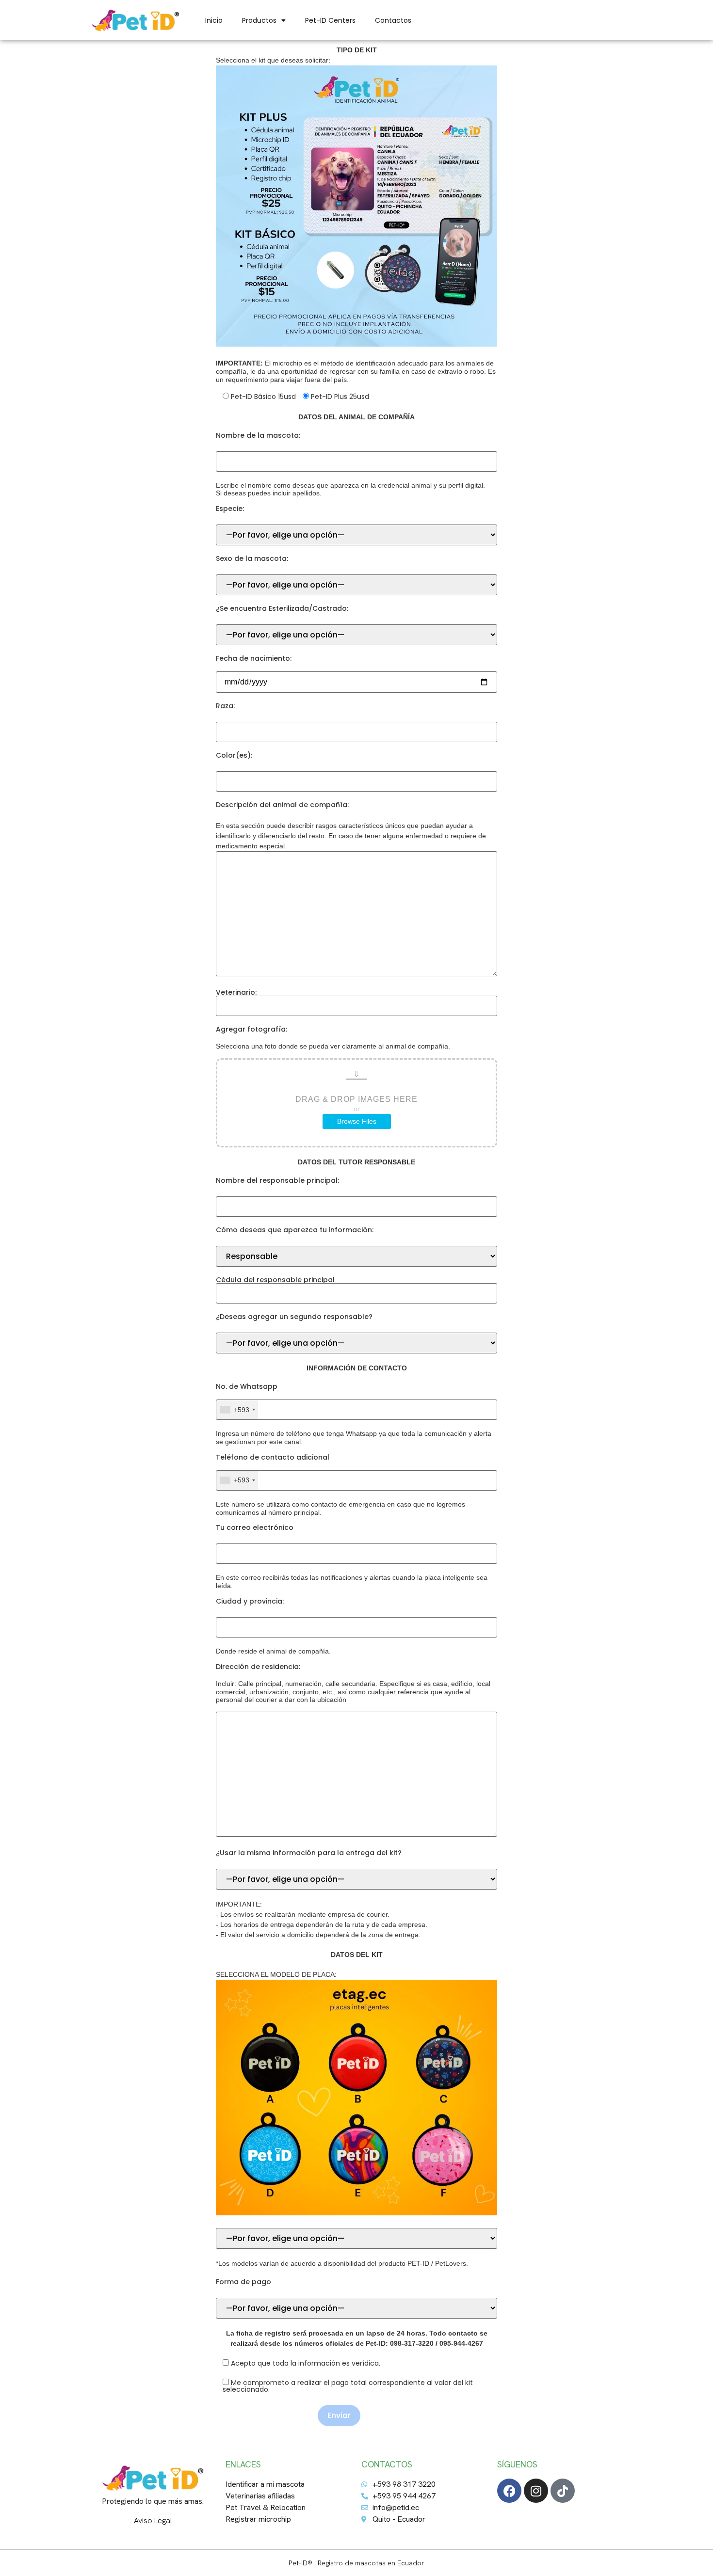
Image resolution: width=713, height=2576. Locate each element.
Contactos (393, 20)
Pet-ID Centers (330, 20)
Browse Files (357, 1121)
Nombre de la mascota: (258, 435)
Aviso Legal (153, 2520)
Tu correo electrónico (255, 1527)
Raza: (225, 706)
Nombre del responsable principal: (277, 1180)
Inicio (214, 20)
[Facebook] (509, 2491)
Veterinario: (236, 993)
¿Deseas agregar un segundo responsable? (294, 1317)
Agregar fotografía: (251, 1029)
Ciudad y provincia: (250, 1601)
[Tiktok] (563, 2491)
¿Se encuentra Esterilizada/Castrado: (282, 608)
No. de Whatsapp (247, 1386)
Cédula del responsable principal (275, 1280)
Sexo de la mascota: (252, 558)
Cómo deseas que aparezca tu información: (295, 1230)
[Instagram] (536, 2491)
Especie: (230, 509)
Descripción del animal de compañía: (282, 805)
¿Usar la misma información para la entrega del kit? (309, 1853)
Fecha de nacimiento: (254, 658)
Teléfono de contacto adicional (273, 1457)
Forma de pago (243, 2282)
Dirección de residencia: (258, 1667)
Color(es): (234, 755)
